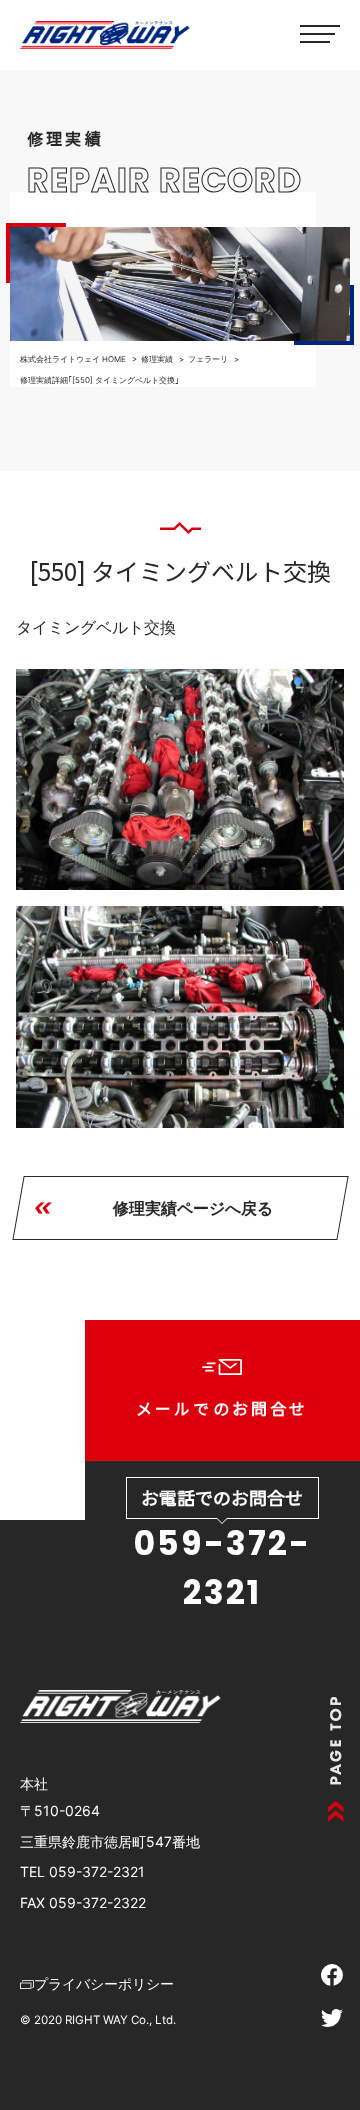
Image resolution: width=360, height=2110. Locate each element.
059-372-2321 (222, 1568)
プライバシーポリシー (104, 1983)
